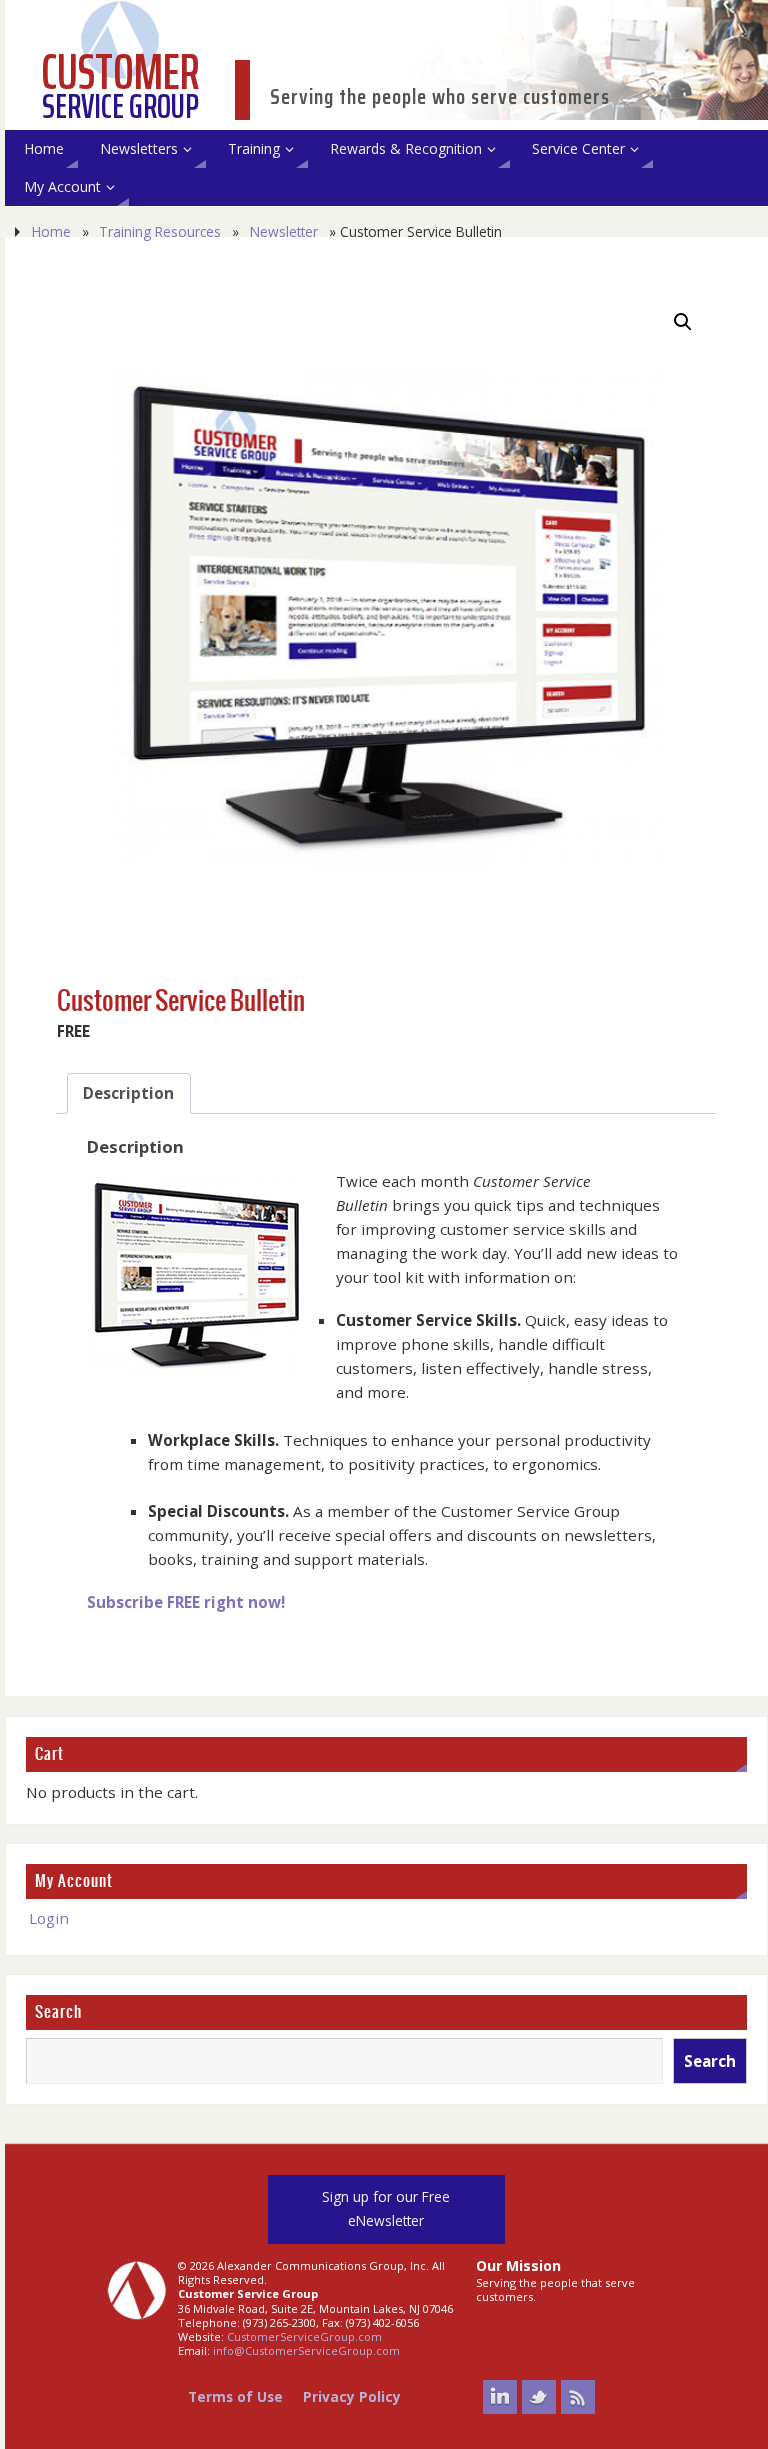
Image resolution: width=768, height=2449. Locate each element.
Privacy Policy (352, 2396)
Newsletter (284, 231)
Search (58, 2012)
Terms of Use (235, 2396)
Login (49, 1918)
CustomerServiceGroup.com (304, 2336)
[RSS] (578, 2397)
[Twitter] (539, 2397)
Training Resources (160, 231)
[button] (683, 322)
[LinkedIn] (500, 2397)
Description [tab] (128, 1093)
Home (51, 231)
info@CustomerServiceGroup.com (306, 2350)
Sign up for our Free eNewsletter (386, 2208)
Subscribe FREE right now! (186, 1602)
